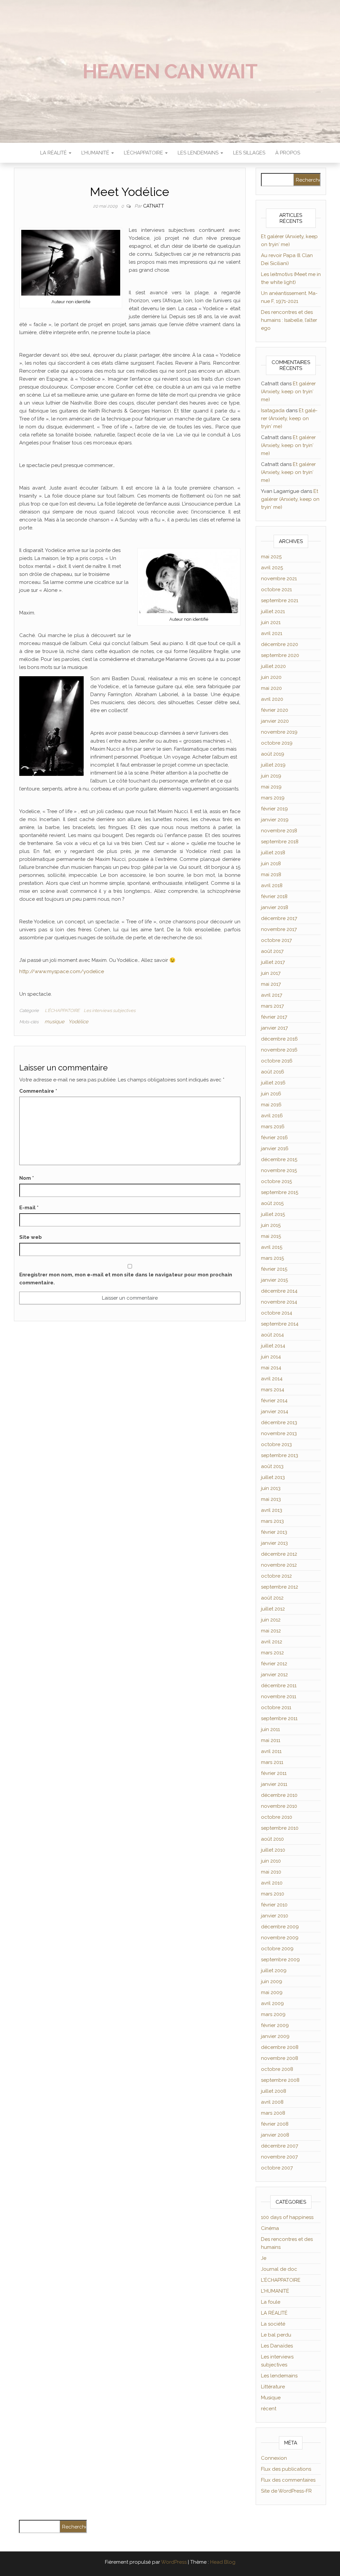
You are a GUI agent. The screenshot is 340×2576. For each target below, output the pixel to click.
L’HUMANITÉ (96, 153)
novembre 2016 (279, 1050)
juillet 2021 (273, 611)
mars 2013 (272, 1521)
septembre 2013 (280, 1455)
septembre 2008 (280, 2080)
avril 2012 (272, 1642)
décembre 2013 (279, 1423)
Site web (31, 1237)
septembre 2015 (280, 1192)
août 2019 (273, 754)
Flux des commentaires (288, 2480)
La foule (271, 2302)
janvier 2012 (274, 1675)
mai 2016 (271, 1105)
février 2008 (275, 2124)
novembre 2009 (280, 1938)
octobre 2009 (277, 1949)
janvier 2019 (275, 820)
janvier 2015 (274, 1280)
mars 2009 (273, 2014)
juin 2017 (271, 973)
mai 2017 (271, 984)
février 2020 (275, 710)
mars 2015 (272, 1258)
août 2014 (272, 1335)
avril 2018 (272, 885)
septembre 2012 (280, 1587)
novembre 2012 (279, 1565)
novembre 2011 (279, 1697)
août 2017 (272, 951)
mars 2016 (273, 1127)
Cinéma (270, 2228)
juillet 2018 (273, 853)
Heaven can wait (170, 71)
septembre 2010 (280, 1828)
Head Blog (223, 2562)
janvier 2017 (274, 1028)
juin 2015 (271, 1225)
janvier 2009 (275, 2036)
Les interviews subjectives (110, 1011)
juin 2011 (270, 1729)
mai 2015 (271, 1236)
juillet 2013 (273, 1477)
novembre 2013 (279, 1433)
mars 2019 (273, 798)
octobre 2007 (277, 2168)
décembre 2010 (279, 1795)
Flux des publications (286, 2469)
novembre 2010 (279, 1806)
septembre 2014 (280, 1324)
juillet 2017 (273, 962)
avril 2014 (272, 1379)
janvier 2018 (275, 907)
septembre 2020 (280, 655)
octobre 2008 (277, 2069)
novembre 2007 (279, 2157)
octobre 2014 (277, 1313)
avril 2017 (272, 995)
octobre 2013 (276, 1444)
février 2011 (274, 1773)
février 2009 (275, 2025)
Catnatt (154, 206)
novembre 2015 (279, 1170)
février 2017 (274, 1017)
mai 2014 (271, 1368)
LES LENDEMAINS (199, 153)
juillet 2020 (273, 666)
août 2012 (272, 1598)
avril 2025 (272, 568)
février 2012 (274, 1664)
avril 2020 (272, 699)
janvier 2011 (274, 1784)
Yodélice (78, 1022)
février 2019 (274, 809)
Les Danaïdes (277, 2346)
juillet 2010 (273, 1850)
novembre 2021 (279, 579)
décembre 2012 (279, 1554)
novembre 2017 (279, 929)
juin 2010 (271, 1861)
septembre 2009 (280, 1960)
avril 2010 (272, 1883)
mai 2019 (271, 787)
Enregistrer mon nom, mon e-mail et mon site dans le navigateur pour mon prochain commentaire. (126, 1279)
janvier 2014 (275, 1412)
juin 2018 (271, 864)
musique (54, 1022)
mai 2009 (272, 1992)
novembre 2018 (279, 831)
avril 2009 (272, 2003)
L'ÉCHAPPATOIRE (62, 1011)
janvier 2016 (275, 1149)
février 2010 (274, 1905)
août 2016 (273, 1072)
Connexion (274, 2458)
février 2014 (274, 1401)
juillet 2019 (273, 765)
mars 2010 (273, 1894)
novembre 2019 (279, 732)
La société (273, 2324)
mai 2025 (271, 557)
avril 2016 (272, 1116)
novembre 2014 (279, 1302)
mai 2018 (271, 874)
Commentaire (38, 1091)
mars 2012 (272, 1653)
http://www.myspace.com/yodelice (62, 971)
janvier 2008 (275, 2135)
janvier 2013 (274, 1543)
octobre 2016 (277, 1061)
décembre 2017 (279, 918)
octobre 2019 (277, 743)
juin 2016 (271, 1094)
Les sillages (249, 153)
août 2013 (272, 1466)
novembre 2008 (280, 2058)
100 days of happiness (287, 2217)
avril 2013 (272, 1510)
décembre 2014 (279, 1291)
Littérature (273, 2387)
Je (264, 2258)
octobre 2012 (276, 1576)
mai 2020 (271, 688)
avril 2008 (272, 2102)
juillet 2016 (273, 1083)
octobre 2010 (277, 1817)
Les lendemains (279, 2376)
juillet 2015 (273, 1214)
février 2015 (274, 1269)
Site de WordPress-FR (286, 2491)
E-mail (29, 1208)
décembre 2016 (279, 1039)
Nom (27, 1178)
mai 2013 (271, 1499)
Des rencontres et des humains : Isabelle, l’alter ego (289, 320)
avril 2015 (272, 1247)
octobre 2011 (276, 1707)
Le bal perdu (276, 2335)
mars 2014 (273, 1390)
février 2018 (274, 896)
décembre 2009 (280, 1927)
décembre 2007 (280, 2146)
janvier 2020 (275, 721)
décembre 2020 (280, 644)
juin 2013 (271, 1488)
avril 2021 (272, 633)
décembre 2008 (280, 2047)
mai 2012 (271, 1631)
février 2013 (274, 1532)
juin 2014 (271, 1357)
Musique (271, 2398)
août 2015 (272, 1203)
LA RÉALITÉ (54, 153)
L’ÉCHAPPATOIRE (144, 153)
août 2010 (272, 1839)
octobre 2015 (276, 1181)
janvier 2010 (275, 1916)
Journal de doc (279, 2269)
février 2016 (274, 1138)
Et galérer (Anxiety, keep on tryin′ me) (288, 392)
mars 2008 (273, 2113)
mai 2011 (271, 1740)
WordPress (174, 2562)
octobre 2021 (276, 590)
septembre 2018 (280, 842)
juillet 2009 (274, 1971)
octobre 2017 (276, 940)
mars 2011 (272, 1762)
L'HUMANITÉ (275, 2291)
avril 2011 (271, 1751)
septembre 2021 (280, 600)
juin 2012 (271, 1620)
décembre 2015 (279, 1159)
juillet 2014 (273, 1346)
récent (269, 2409)
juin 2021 (271, 622)
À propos (288, 153)
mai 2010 (271, 1872)
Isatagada (273, 411)
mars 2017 (272, 1006)
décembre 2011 (279, 1686)
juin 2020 (271, 677)
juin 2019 (271, 776)
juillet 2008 (274, 2091)
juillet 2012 (273, 1609)
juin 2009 (272, 1981)
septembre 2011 (279, 1718)
